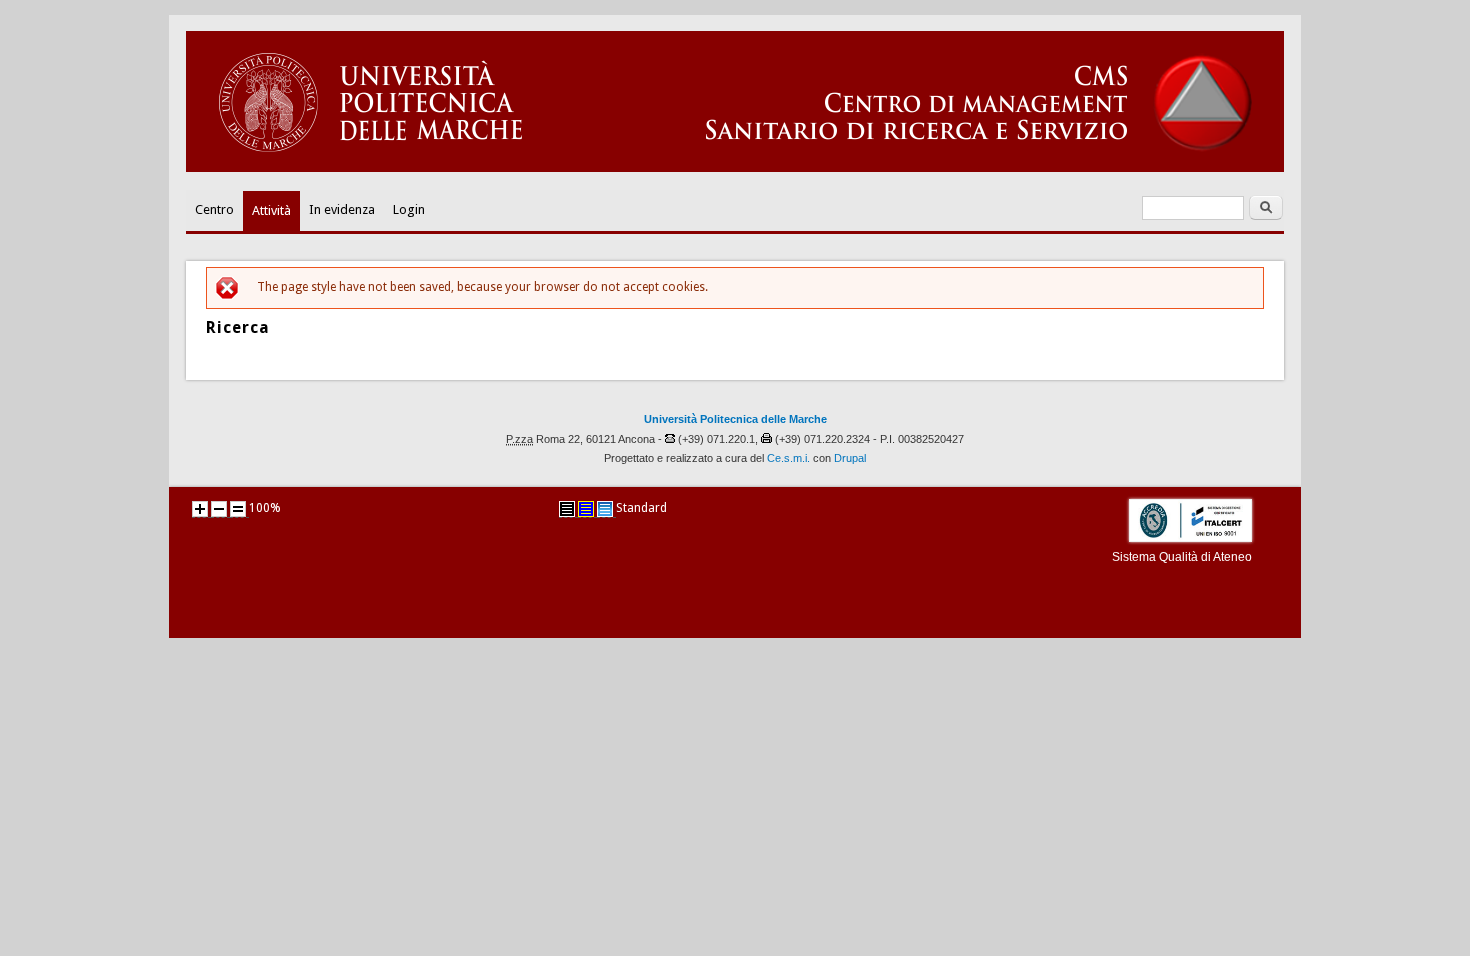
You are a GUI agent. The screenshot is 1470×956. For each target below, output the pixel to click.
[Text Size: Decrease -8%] (219, 509)
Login (409, 209)
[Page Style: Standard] (605, 509)
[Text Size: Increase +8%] (200, 509)
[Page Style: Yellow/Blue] (586, 509)
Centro (214, 209)
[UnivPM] (735, 168)
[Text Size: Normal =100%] (238, 509)
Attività (271, 210)
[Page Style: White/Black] (567, 509)
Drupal (850, 458)
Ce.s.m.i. (788, 458)
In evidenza (342, 209)
